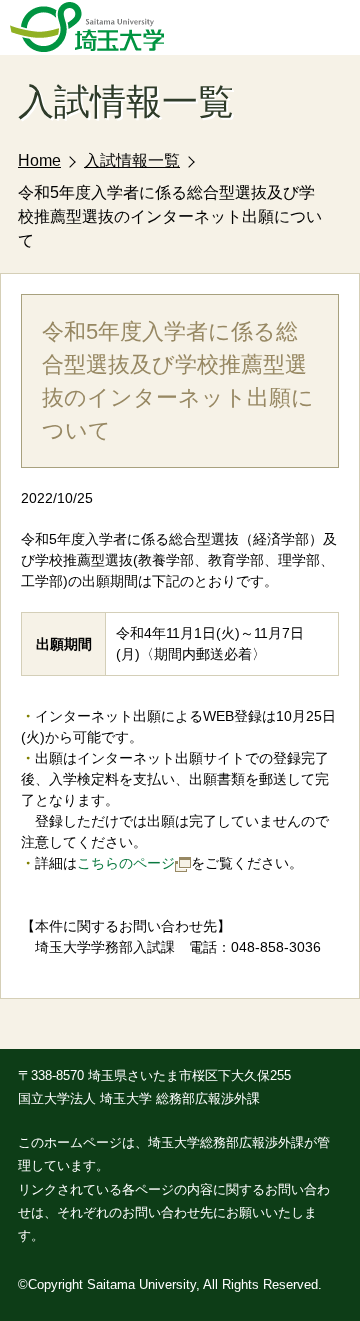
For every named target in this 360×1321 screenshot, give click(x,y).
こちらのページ (126, 863)
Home (39, 160)
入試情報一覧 (132, 160)
